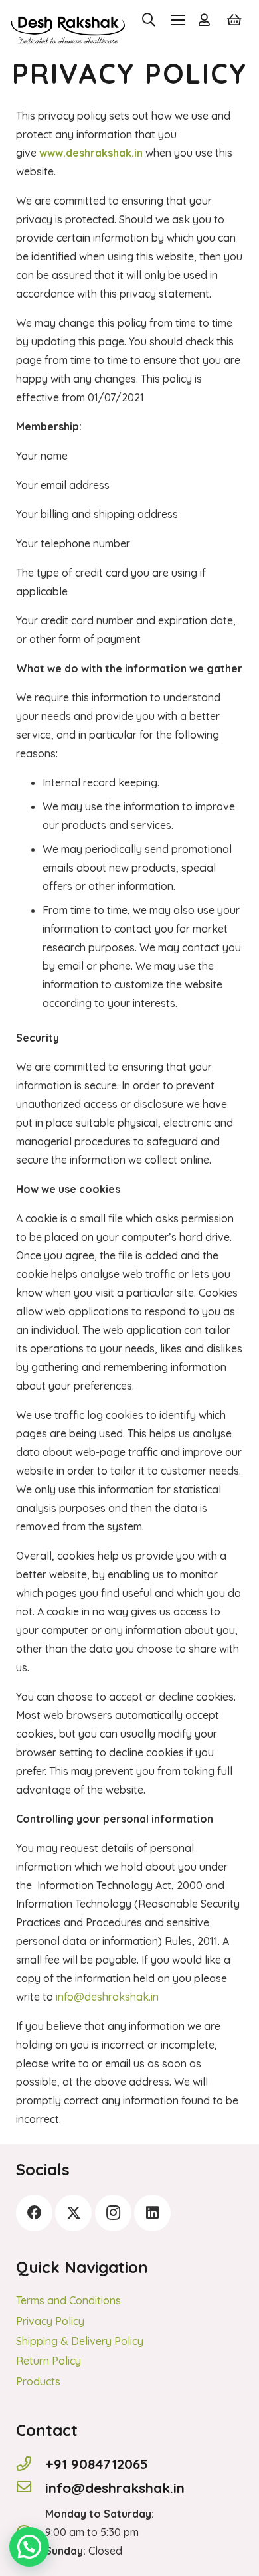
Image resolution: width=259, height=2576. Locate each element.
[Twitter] (73, 2213)
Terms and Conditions (68, 2300)
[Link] (207, 20)
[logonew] (68, 20)
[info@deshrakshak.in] (31, 2488)
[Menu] (179, 20)
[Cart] (234, 20)
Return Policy (48, 2361)
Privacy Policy (50, 2321)
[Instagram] (113, 2213)
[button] (149, 20)
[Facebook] (34, 2213)
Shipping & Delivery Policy (80, 2341)
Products (38, 2381)
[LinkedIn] (152, 2213)
